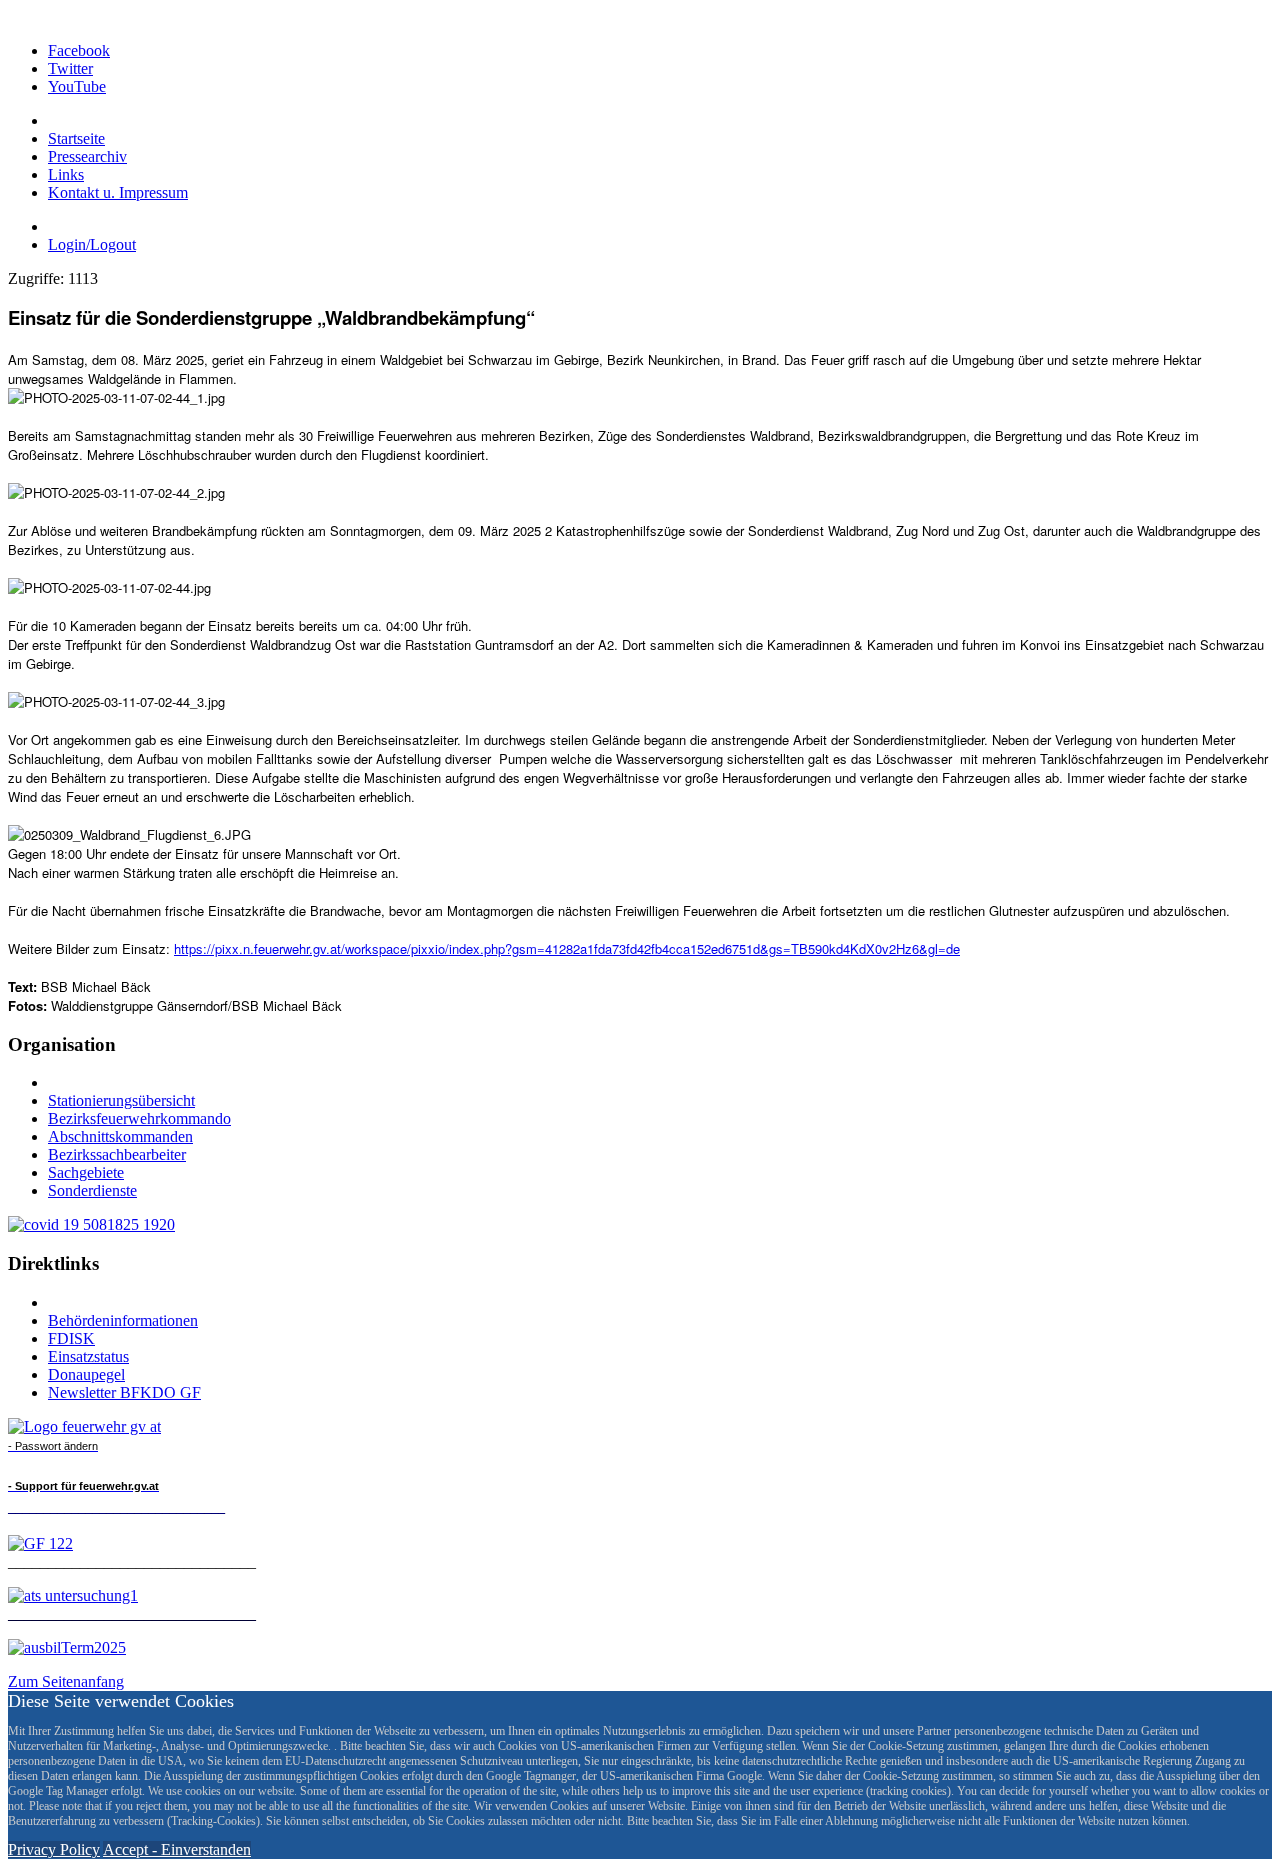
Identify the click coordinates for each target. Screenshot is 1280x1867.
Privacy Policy (54, 1849)
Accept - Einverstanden (177, 1849)
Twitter (70, 68)
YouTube (77, 86)
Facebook (79, 50)
